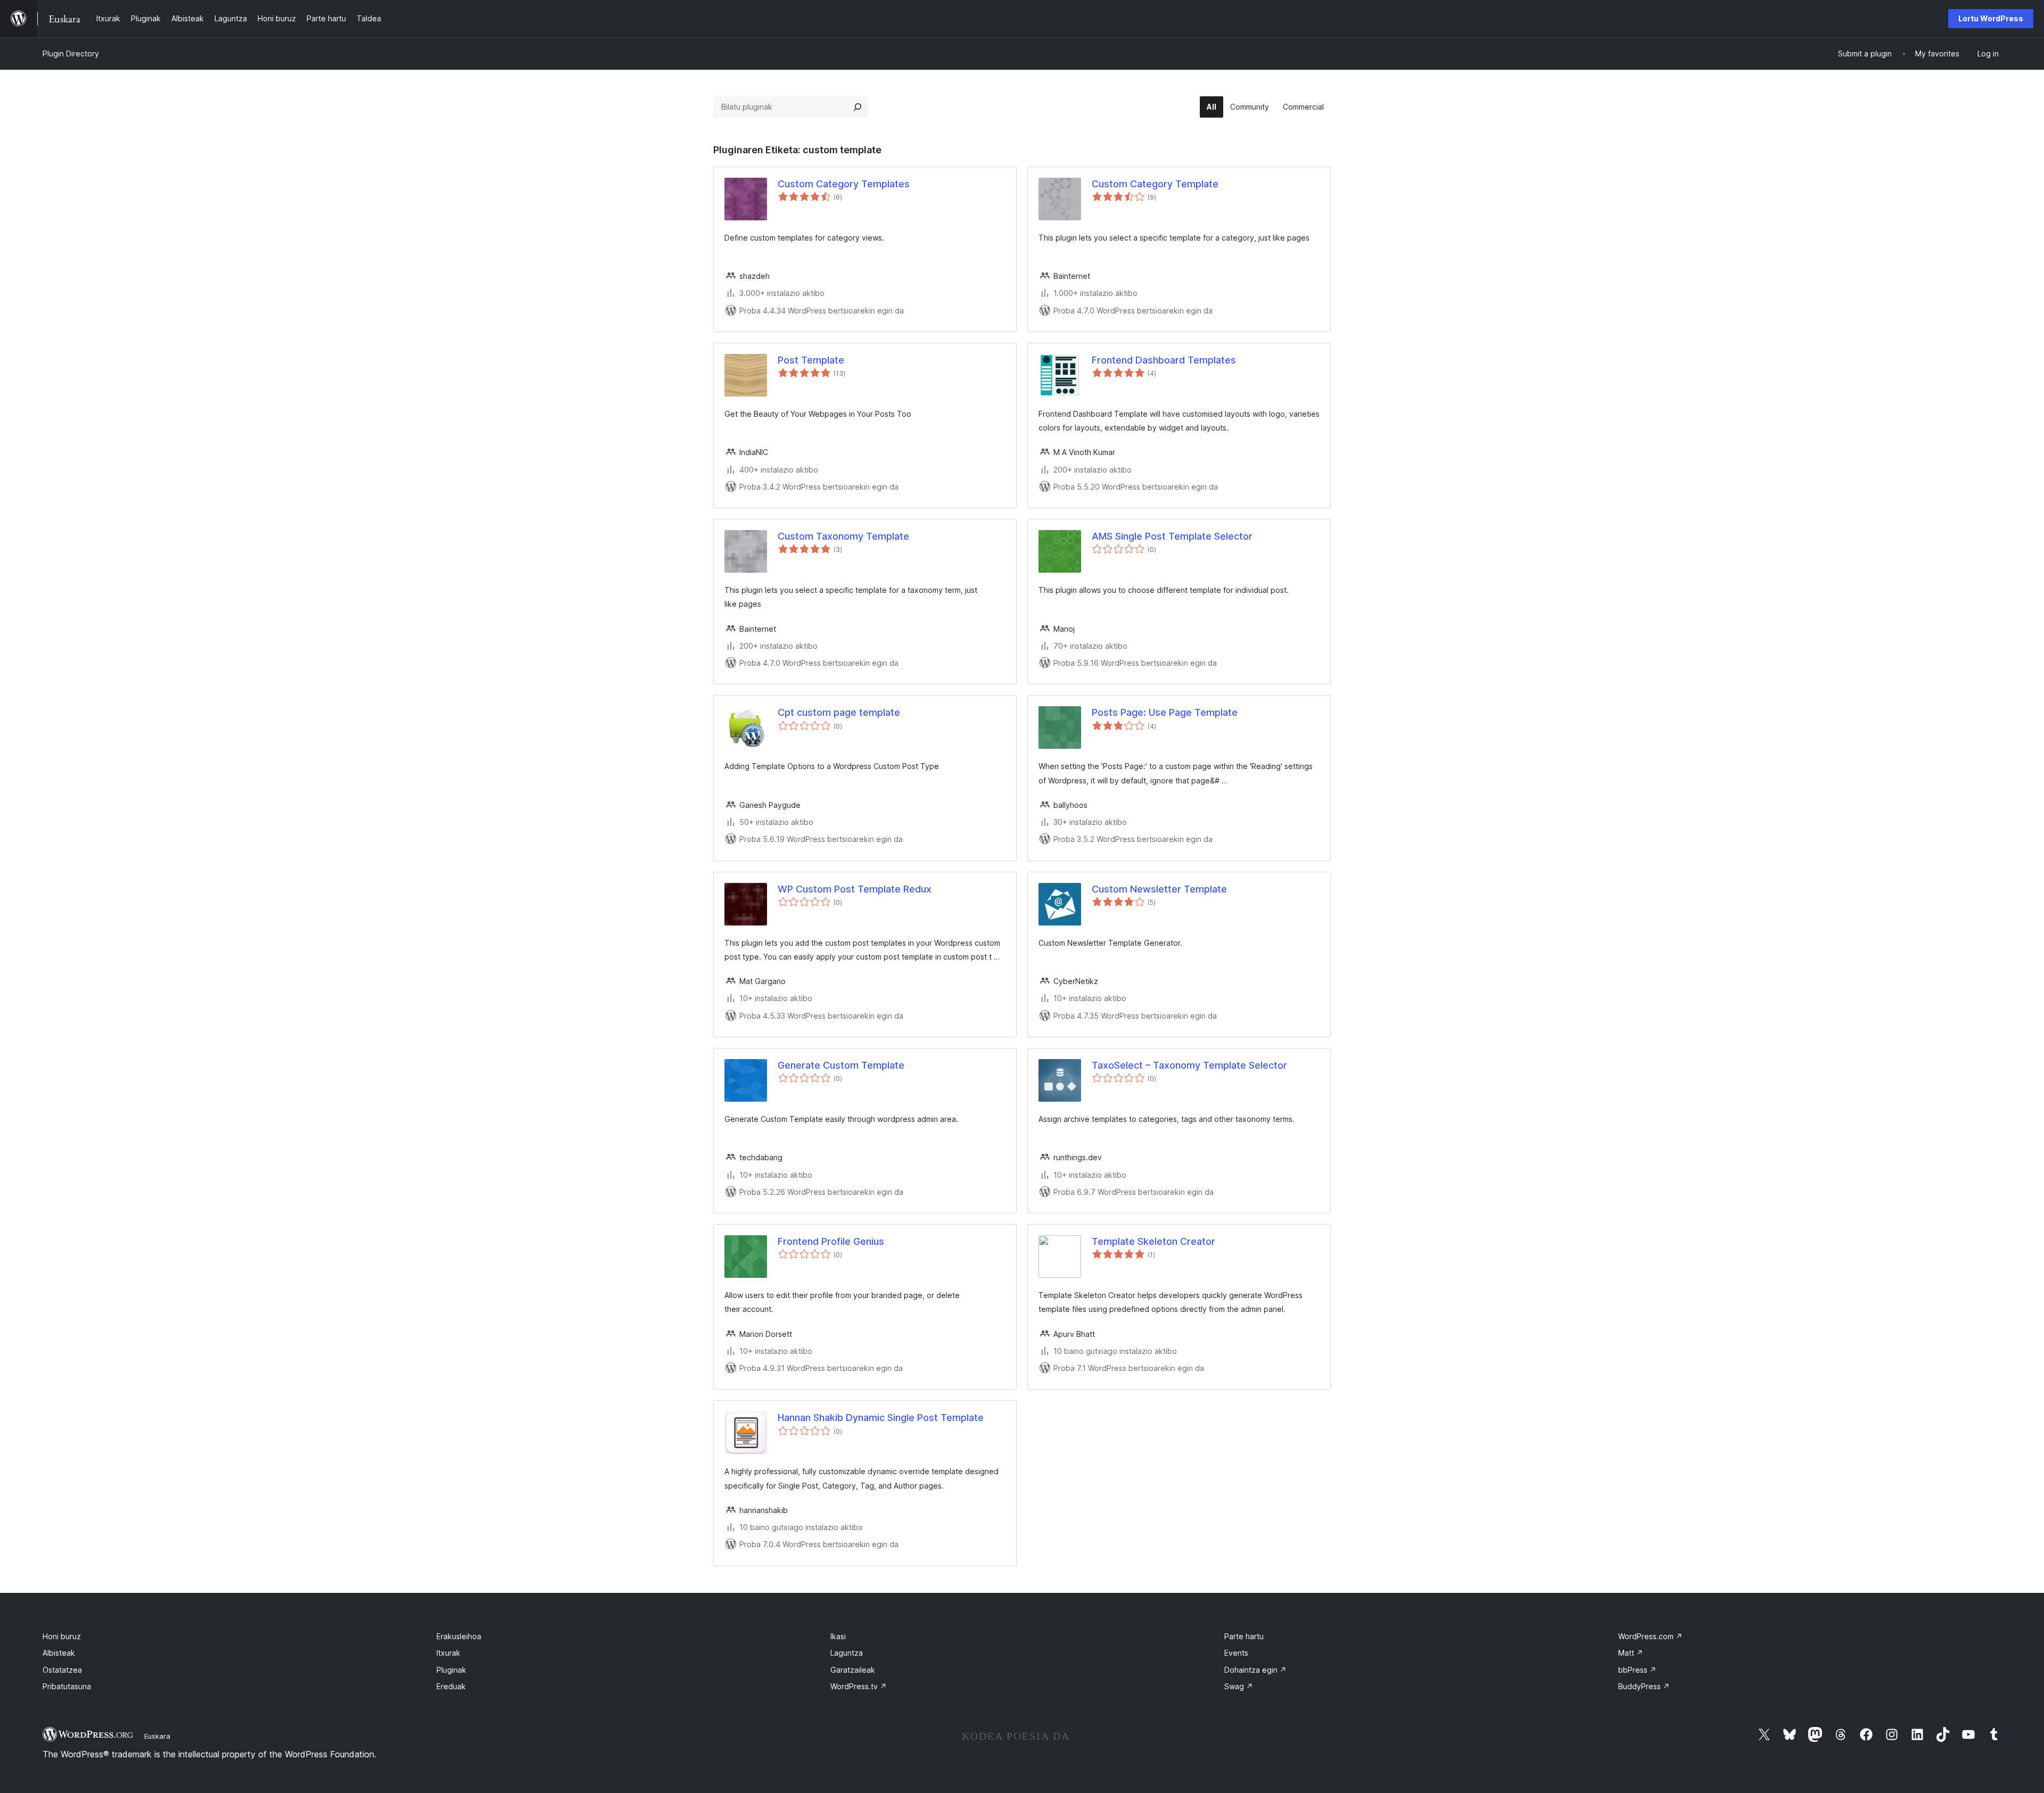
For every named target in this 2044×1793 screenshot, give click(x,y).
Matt (1631, 1653)
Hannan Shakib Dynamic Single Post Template (881, 1418)
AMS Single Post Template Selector (1172, 536)
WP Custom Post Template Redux (855, 889)
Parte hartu (1244, 1636)
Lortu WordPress (1991, 18)
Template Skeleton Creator (1153, 1241)
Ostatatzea (62, 1670)
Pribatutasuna (67, 1686)
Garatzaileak (853, 1670)
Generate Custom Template (841, 1065)
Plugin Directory (71, 53)
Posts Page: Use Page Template (1165, 712)
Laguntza (847, 1653)
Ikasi (838, 1636)
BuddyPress (1644, 1686)
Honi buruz (62, 1636)
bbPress (1637, 1670)
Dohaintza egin (1255, 1670)
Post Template (811, 360)
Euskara (157, 1736)
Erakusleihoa (459, 1636)
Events (1236, 1653)
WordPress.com (1650, 1636)
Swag (1239, 1686)
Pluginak (451, 1670)
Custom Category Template (1155, 184)
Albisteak (59, 1653)
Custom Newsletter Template (1159, 889)
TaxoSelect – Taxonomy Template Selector (1189, 1065)
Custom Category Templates (844, 184)
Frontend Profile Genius (831, 1241)
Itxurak (448, 1653)
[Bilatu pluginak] (858, 107)
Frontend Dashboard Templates (1164, 360)
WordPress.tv (859, 1686)
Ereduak (451, 1686)
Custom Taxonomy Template (843, 536)
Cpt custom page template (839, 712)
